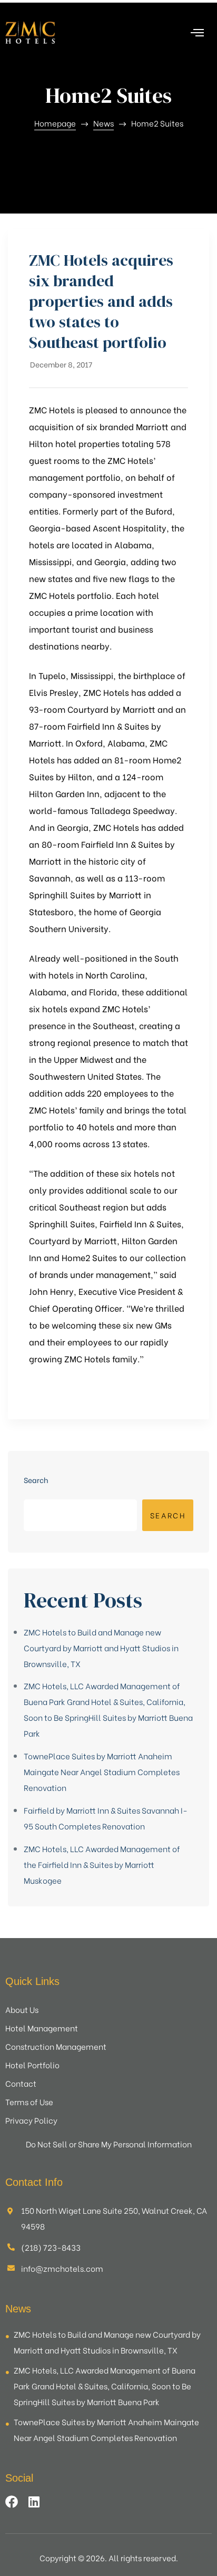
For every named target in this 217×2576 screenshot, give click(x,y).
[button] (202, 33)
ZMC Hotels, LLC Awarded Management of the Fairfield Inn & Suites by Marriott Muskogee (102, 1864)
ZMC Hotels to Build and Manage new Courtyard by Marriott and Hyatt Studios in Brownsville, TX (101, 1648)
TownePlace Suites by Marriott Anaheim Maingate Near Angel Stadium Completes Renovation (102, 1771)
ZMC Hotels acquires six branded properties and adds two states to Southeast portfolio (101, 301)
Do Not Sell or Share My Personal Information (109, 2144)
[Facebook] (12, 2502)
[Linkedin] (34, 2502)
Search (36, 1480)
